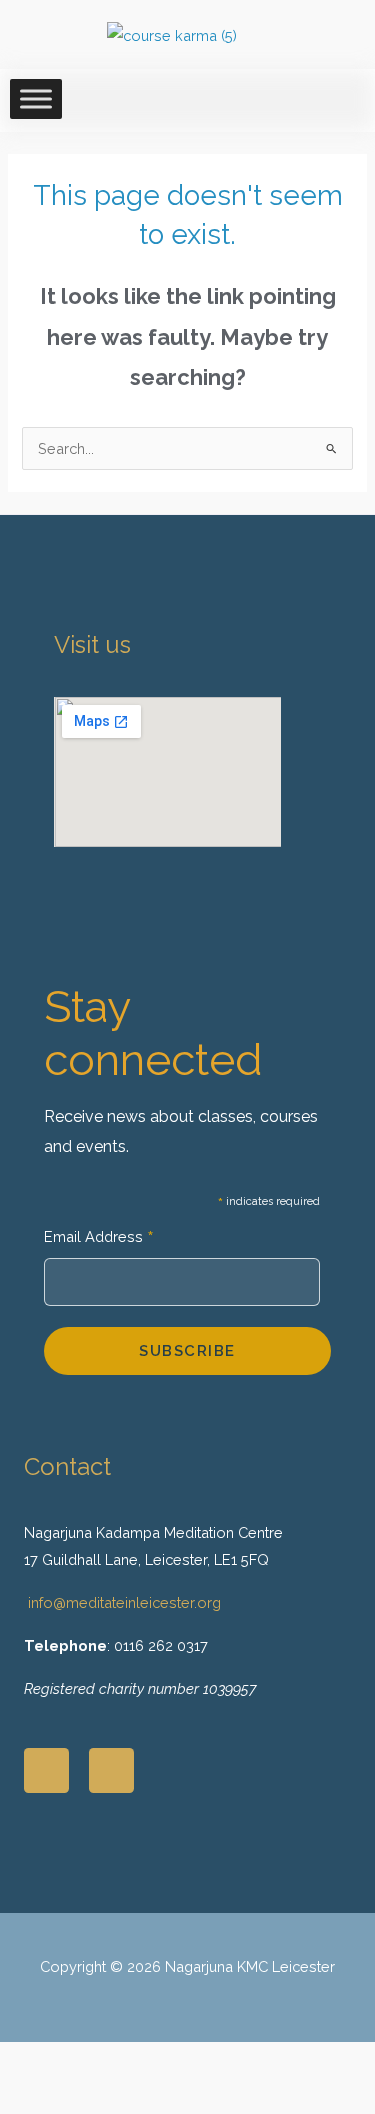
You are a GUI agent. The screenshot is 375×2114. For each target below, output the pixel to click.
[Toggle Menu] (36, 98)
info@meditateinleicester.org (124, 1602)
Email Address (99, 1239)
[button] (327, 1991)
